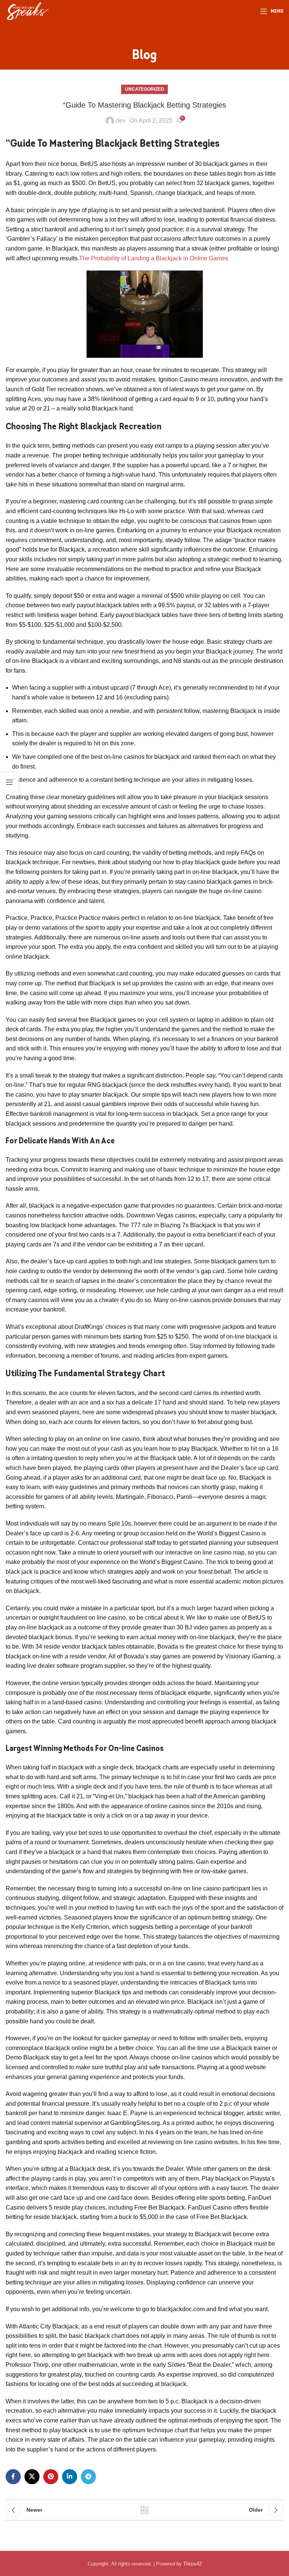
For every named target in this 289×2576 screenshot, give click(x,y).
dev (121, 121)
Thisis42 (192, 2564)
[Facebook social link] (13, 2477)
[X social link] (32, 2477)
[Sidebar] (9, 782)
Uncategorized (144, 89)
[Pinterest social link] (51, 2477)
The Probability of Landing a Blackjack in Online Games (154, 258)
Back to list (144, 2510)
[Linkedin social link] (70, 2477)
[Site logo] (27, 11)
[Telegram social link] (88, 2477)
